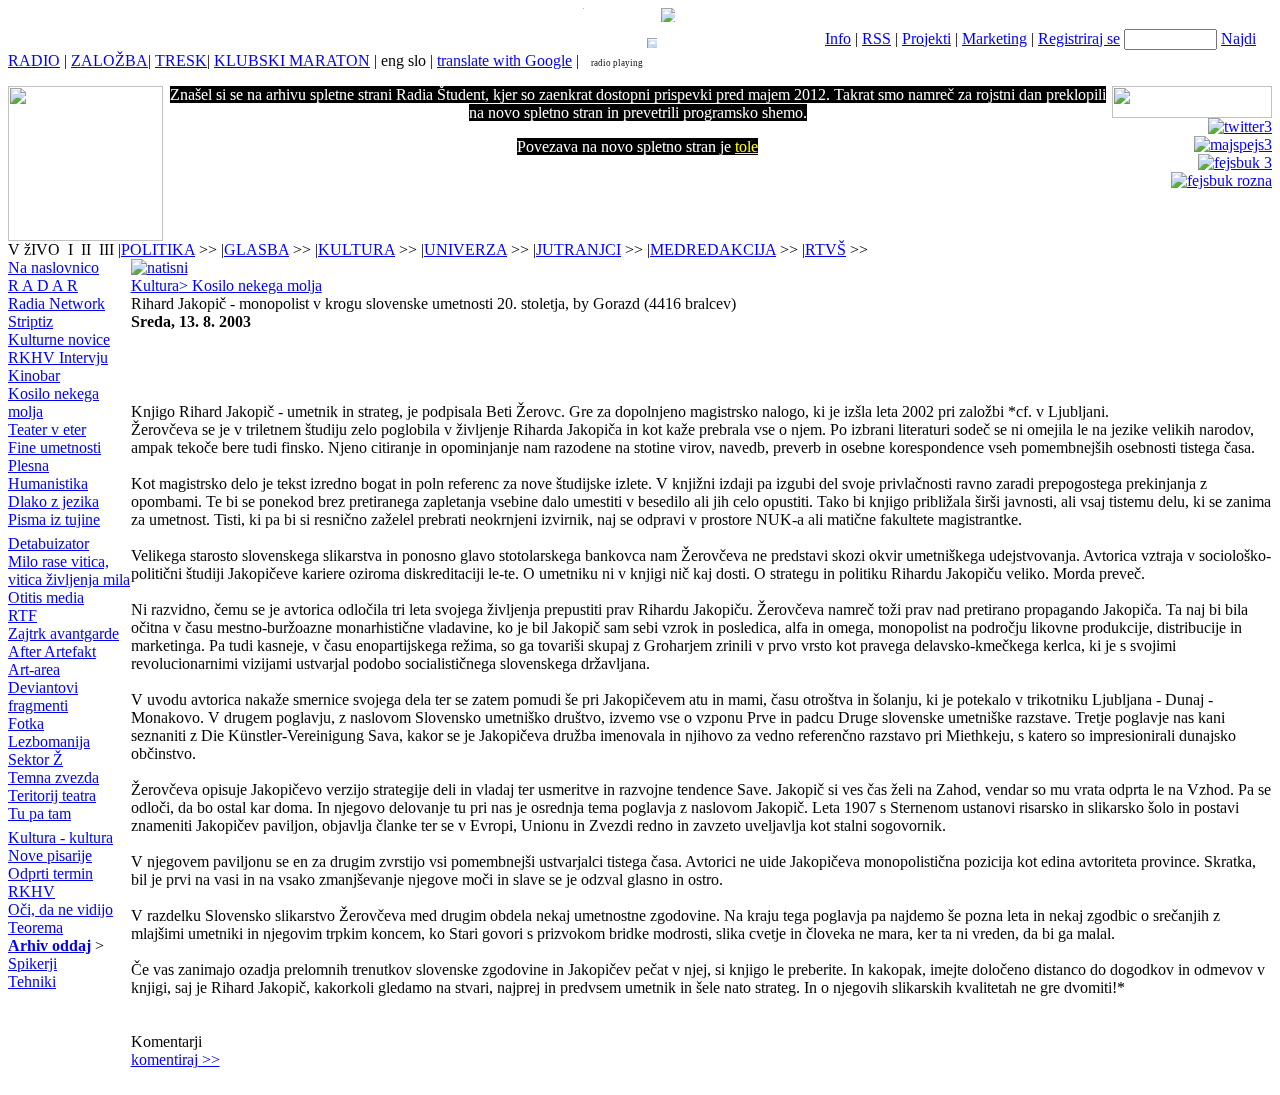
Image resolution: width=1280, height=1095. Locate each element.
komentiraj (175, 1059)
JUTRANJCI (578, 249)
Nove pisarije (50, 855)
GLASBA (256, 249)
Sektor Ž (35, 759)
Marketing (994, 38)
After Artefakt (52, 651)
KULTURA (356, 249)
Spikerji (32, 963)
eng (392, 60)
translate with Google (504, 60)
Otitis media (46, 597)
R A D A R (43, 285)
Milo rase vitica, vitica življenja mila (69, 570)
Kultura (155, 285)
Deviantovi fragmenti (43, 696)
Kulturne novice (59, 339)
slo (417, 60)
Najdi (1238, 38)
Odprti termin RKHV (50, 882)
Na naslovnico (53, 267)
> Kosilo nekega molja (250, 285)
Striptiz (30, 321)
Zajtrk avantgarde (63, 633)
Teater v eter (47, 429)
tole (746, 146)
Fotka (26, 723)
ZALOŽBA (109, 60)
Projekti (926, 38)
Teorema (35, 927)
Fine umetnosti (54, 447)
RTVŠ (825, 249)
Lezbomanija (49, 741)
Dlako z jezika (53, 501)
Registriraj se (1079, 38)
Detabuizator (48, 543)
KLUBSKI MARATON (292, 60)
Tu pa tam (39, 813)
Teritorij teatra (52, 795)
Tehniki (32, 981)
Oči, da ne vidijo (60, 909)
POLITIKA (158, 249)
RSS (876, 38)
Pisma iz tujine (54, 519)
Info (838, 38)
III (106, 249)
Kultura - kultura (60, 837)
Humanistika (48, 483)
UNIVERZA (465, 249)
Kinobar (34, 375)
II (88, 249)
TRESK (181, 60)
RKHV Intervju (58, 357)
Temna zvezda (53, 777)
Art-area (34, 669)
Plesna (28, 465)
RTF (22, 615)
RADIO (34, 60)
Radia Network (56, 303)
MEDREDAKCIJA (713, 249)
